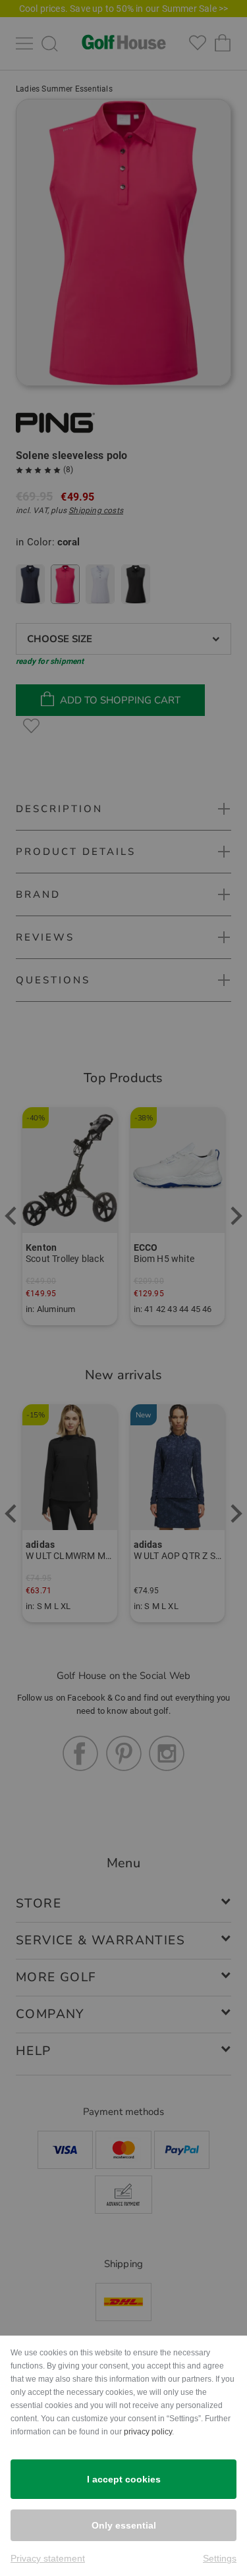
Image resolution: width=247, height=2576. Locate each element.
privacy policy (148, 2432)
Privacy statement (48, 2558)
